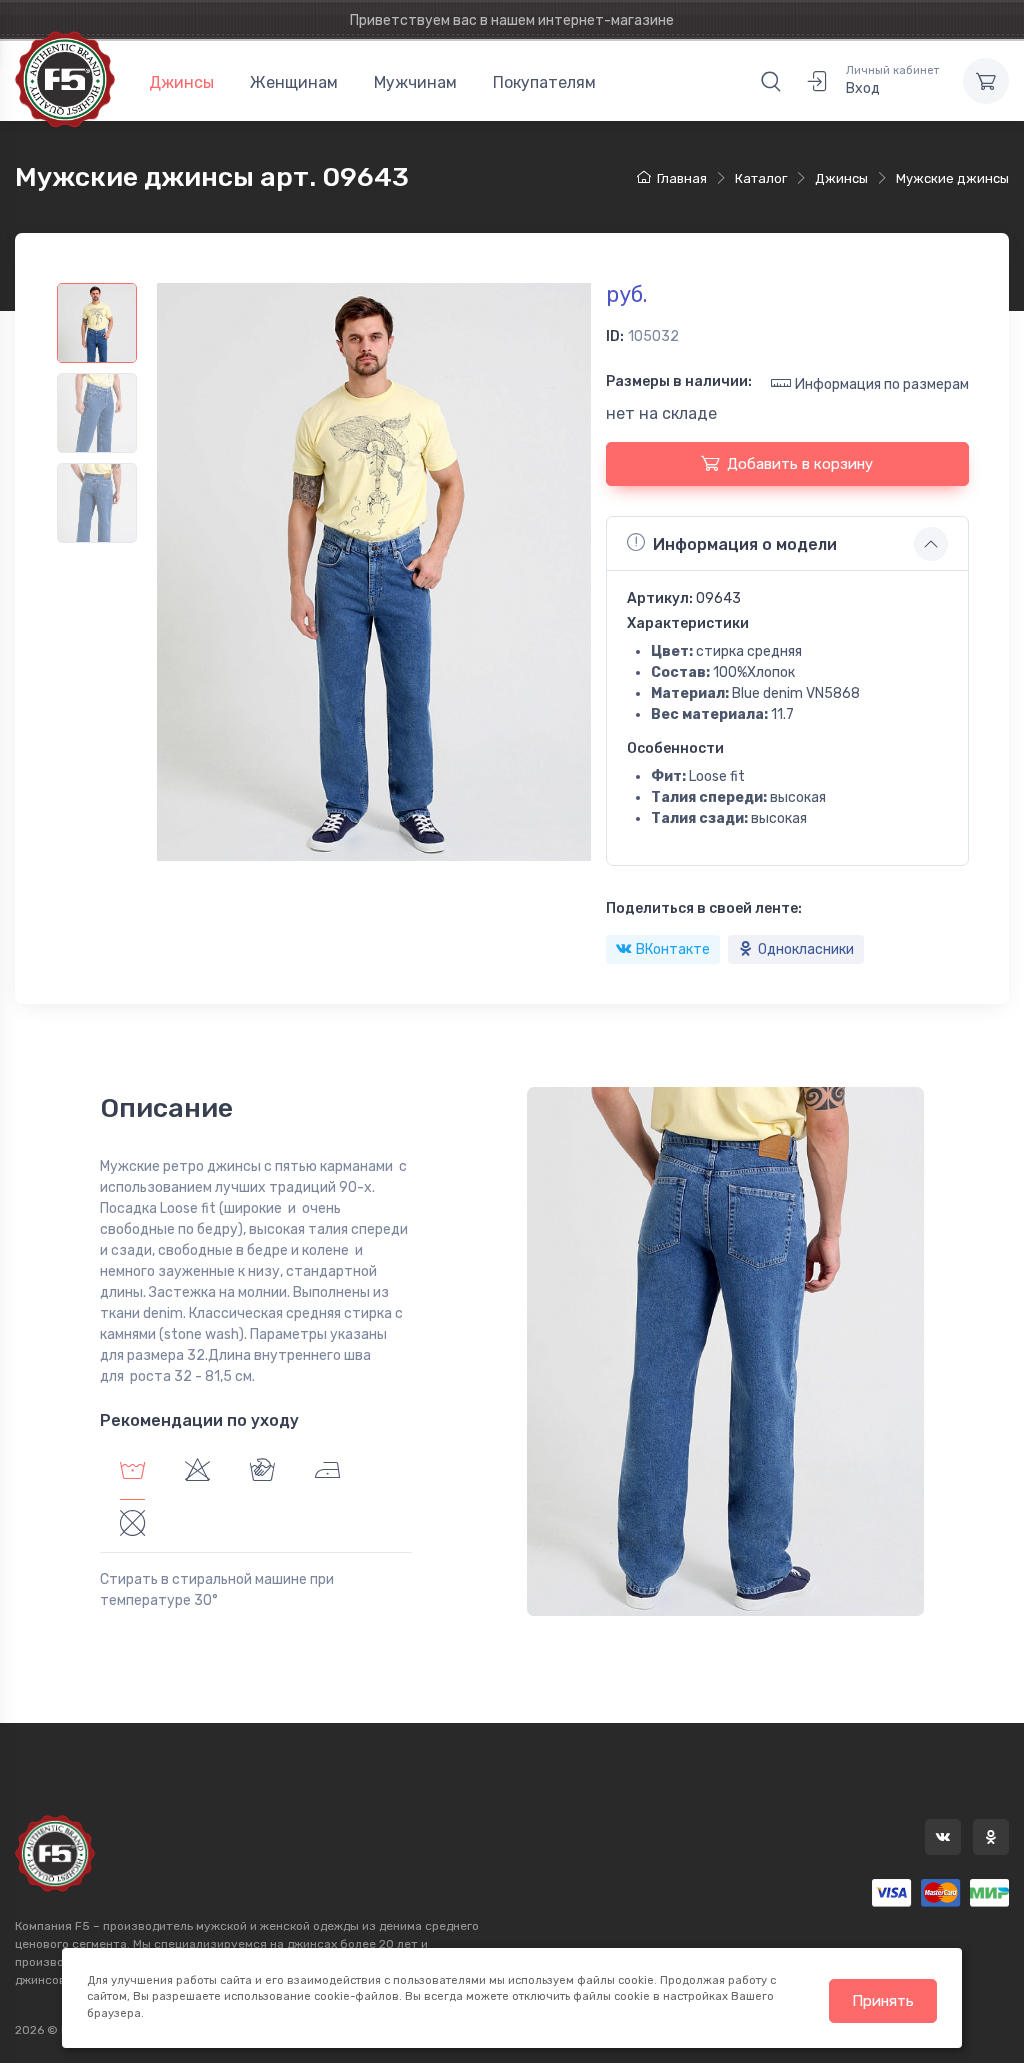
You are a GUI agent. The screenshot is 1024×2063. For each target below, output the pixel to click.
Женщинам (294, 82)
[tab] (197, 1473)
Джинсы (181, 82)
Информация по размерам (882, 384)
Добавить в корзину (800, 464)
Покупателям (544, 82)
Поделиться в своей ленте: (704, 908)
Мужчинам (415, 82)
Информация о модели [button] (745, 544)
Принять (883, 2001)
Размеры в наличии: (679, 381)
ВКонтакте (673, 949)
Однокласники (806, 949)
